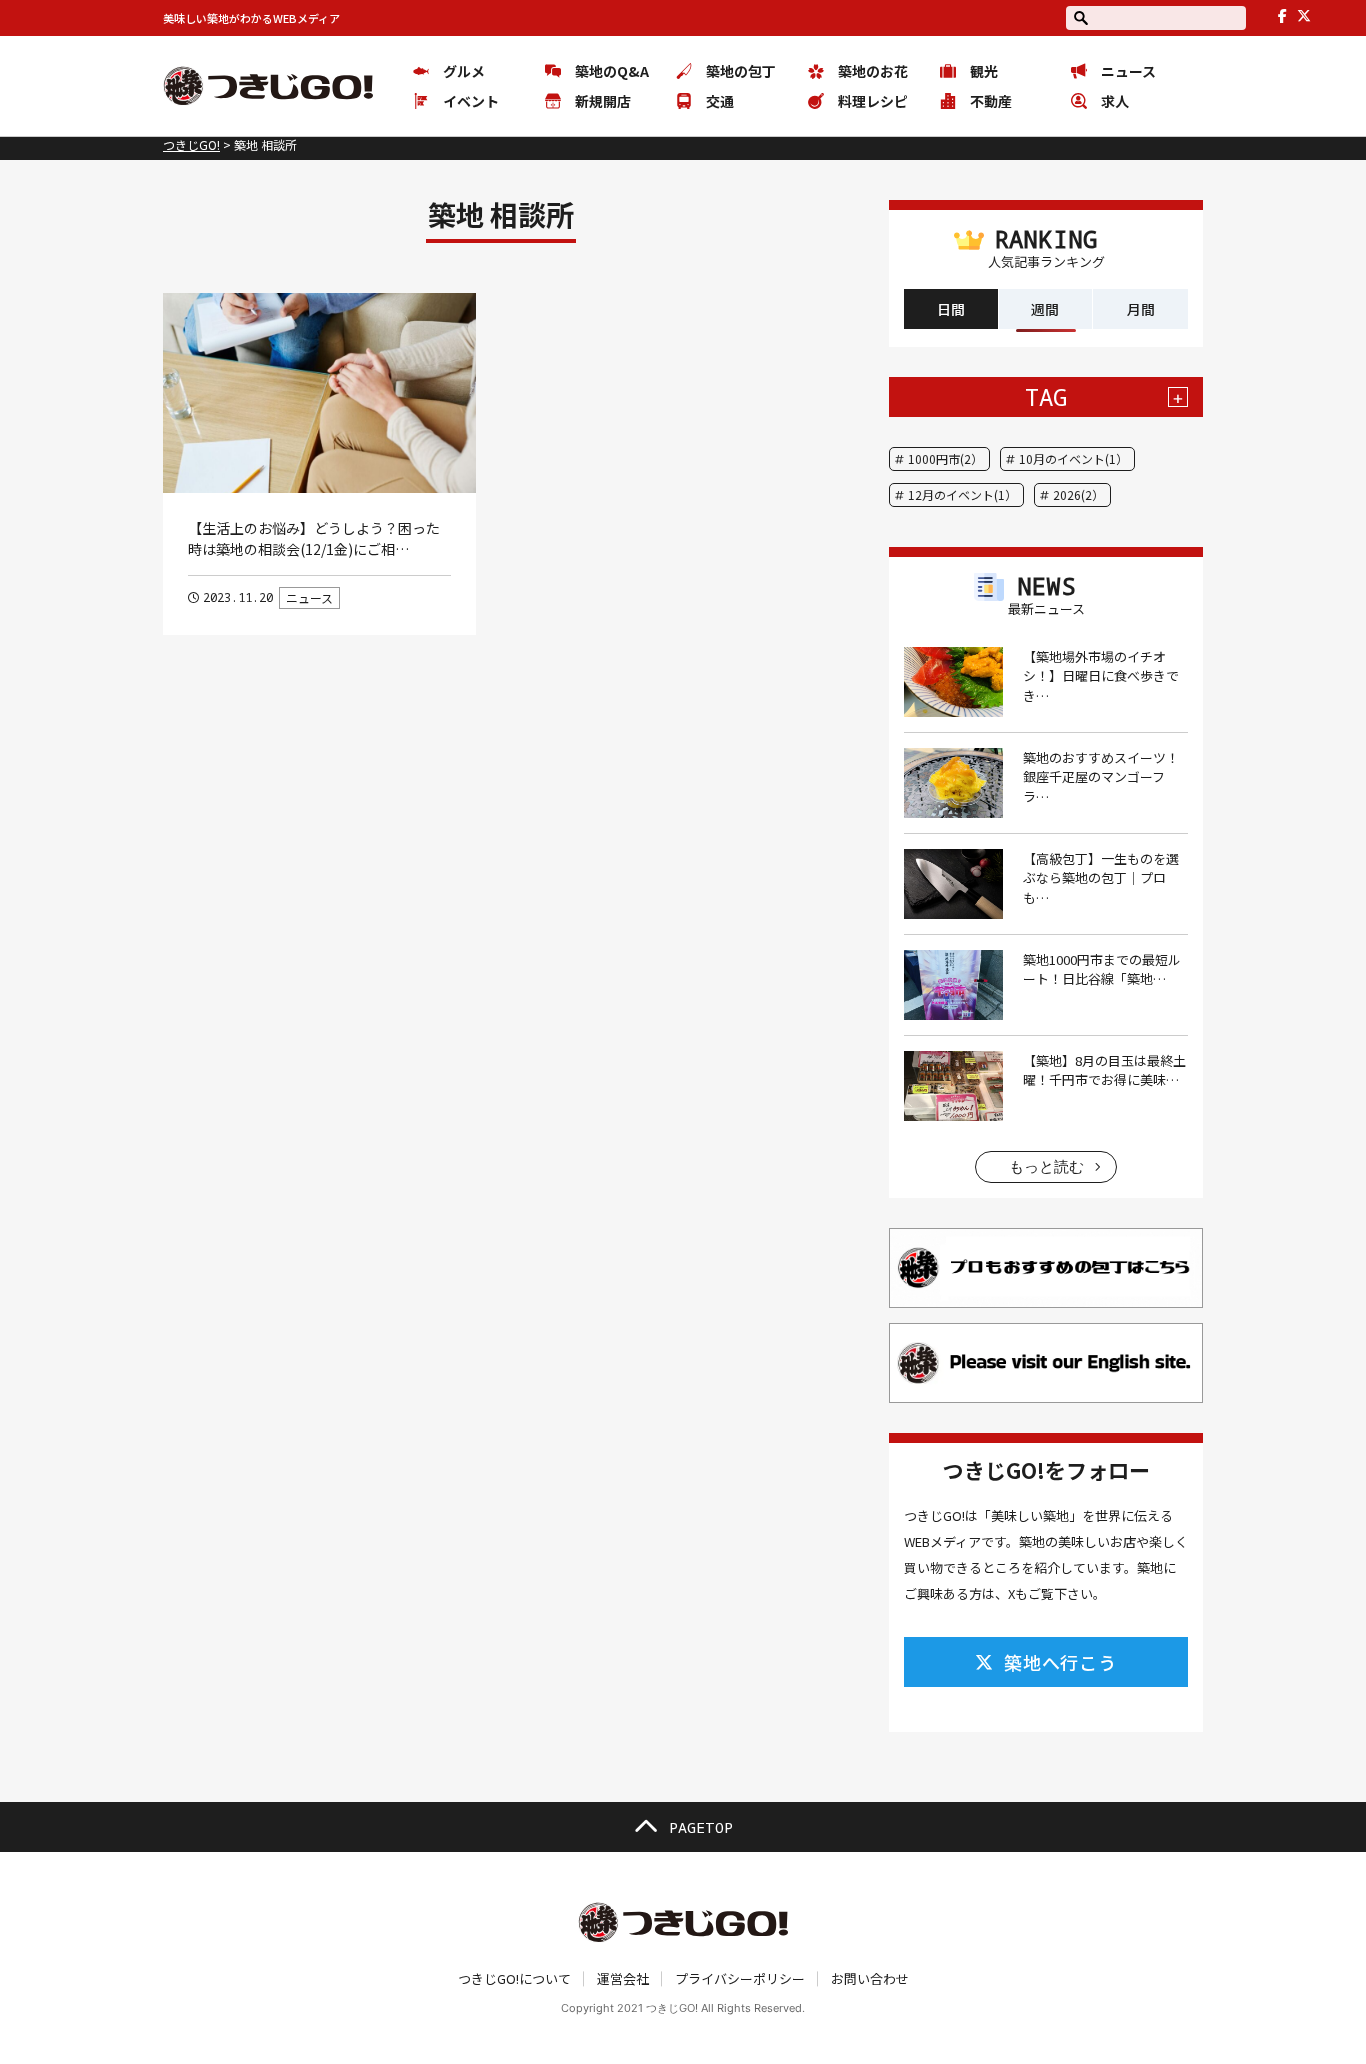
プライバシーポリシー (740, 1978)
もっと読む (1046, 1166)
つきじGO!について (514, 1978)
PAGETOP (701, 1827)
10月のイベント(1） (1073, 458)
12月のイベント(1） (962, 494)
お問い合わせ (870, 1978)
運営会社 (623, 1978)
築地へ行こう (1060, 1662)
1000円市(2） (945, 458)
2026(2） (1078, 494)
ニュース (309, 597)
